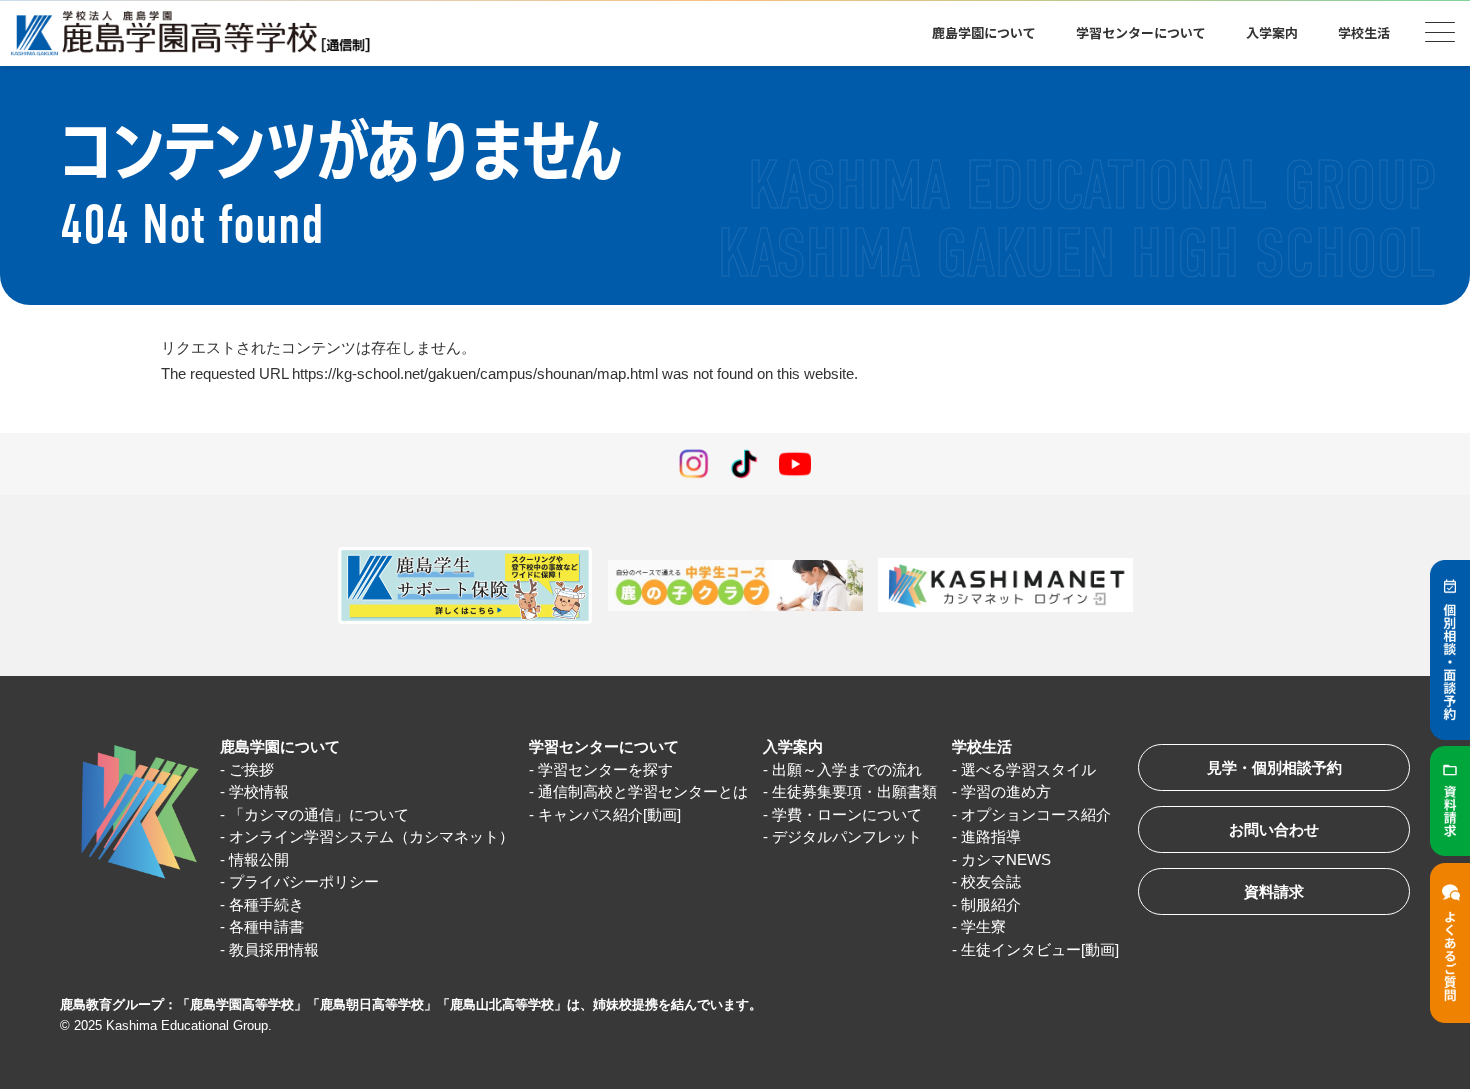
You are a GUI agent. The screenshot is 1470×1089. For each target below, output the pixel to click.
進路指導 (991, 836)
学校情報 (259, 791)
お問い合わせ (1274, 829)
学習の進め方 (1006, 791)
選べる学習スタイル (1028, 769)
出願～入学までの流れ (847, 769)
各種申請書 (266, 926)
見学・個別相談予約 (1274, 767)
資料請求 (1274, 891)
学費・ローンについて (847, 814)
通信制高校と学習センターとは (643, 791)
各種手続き (266, 904)
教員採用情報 (274, 949)
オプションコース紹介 (1036, 814)
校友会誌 (991, 881)
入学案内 (793, 746)
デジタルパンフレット (847, 836)
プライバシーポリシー (304, 881)
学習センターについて (604, 746)
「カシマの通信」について (319, 814)
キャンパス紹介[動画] (609, 814)
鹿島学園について (280, 746)
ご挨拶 (251, 769)
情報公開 (259, 859)
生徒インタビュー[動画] (1040, 949)
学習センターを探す (605, 769)
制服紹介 (991, 904)
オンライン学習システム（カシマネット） (371, 836)
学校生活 (982, 746)
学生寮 (983, 926)
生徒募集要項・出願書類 (854, 791)
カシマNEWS (1006, 859)
